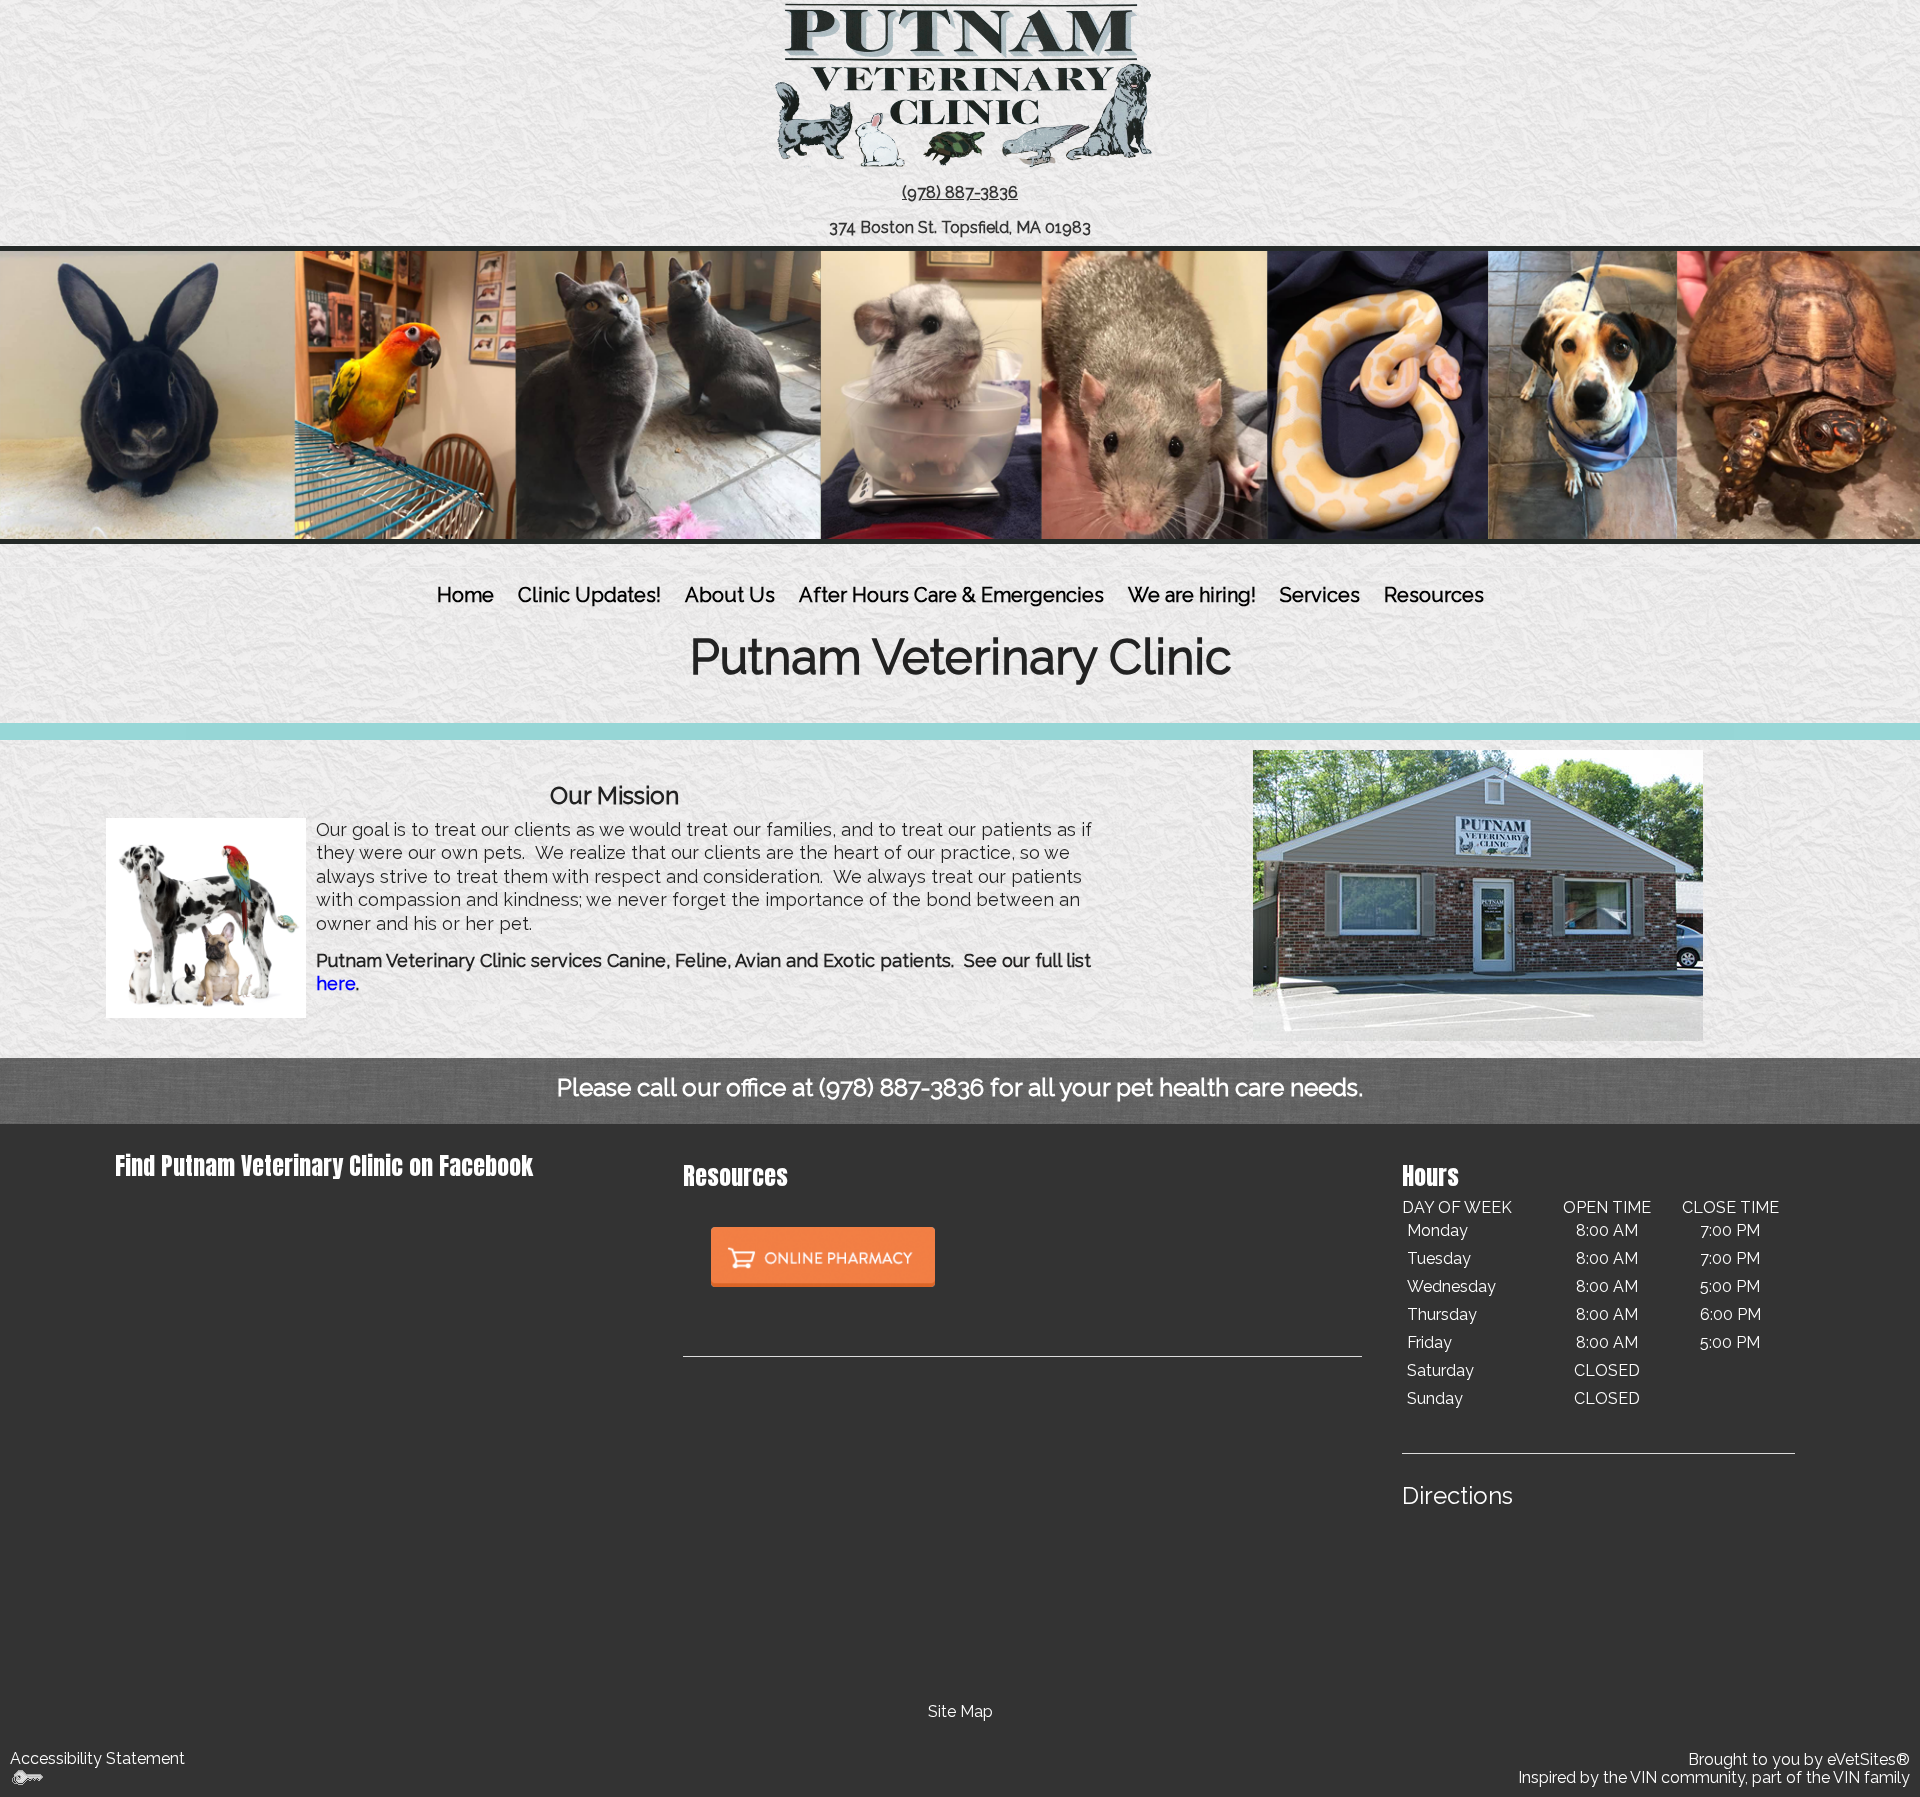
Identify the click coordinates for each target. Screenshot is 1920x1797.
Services (1320, 595)
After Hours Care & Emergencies (951, 595)
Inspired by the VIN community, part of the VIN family (1714, 1777)
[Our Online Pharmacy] (823, 1255)
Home (465, 595)
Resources (1434, 595)
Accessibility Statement (97, 1758)
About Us (730, 595)
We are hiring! (1192, 595)
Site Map (960, 1711)
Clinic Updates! (589, 595)
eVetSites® (1868, 1759)
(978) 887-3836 (901, 1087)
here (336, 983)
